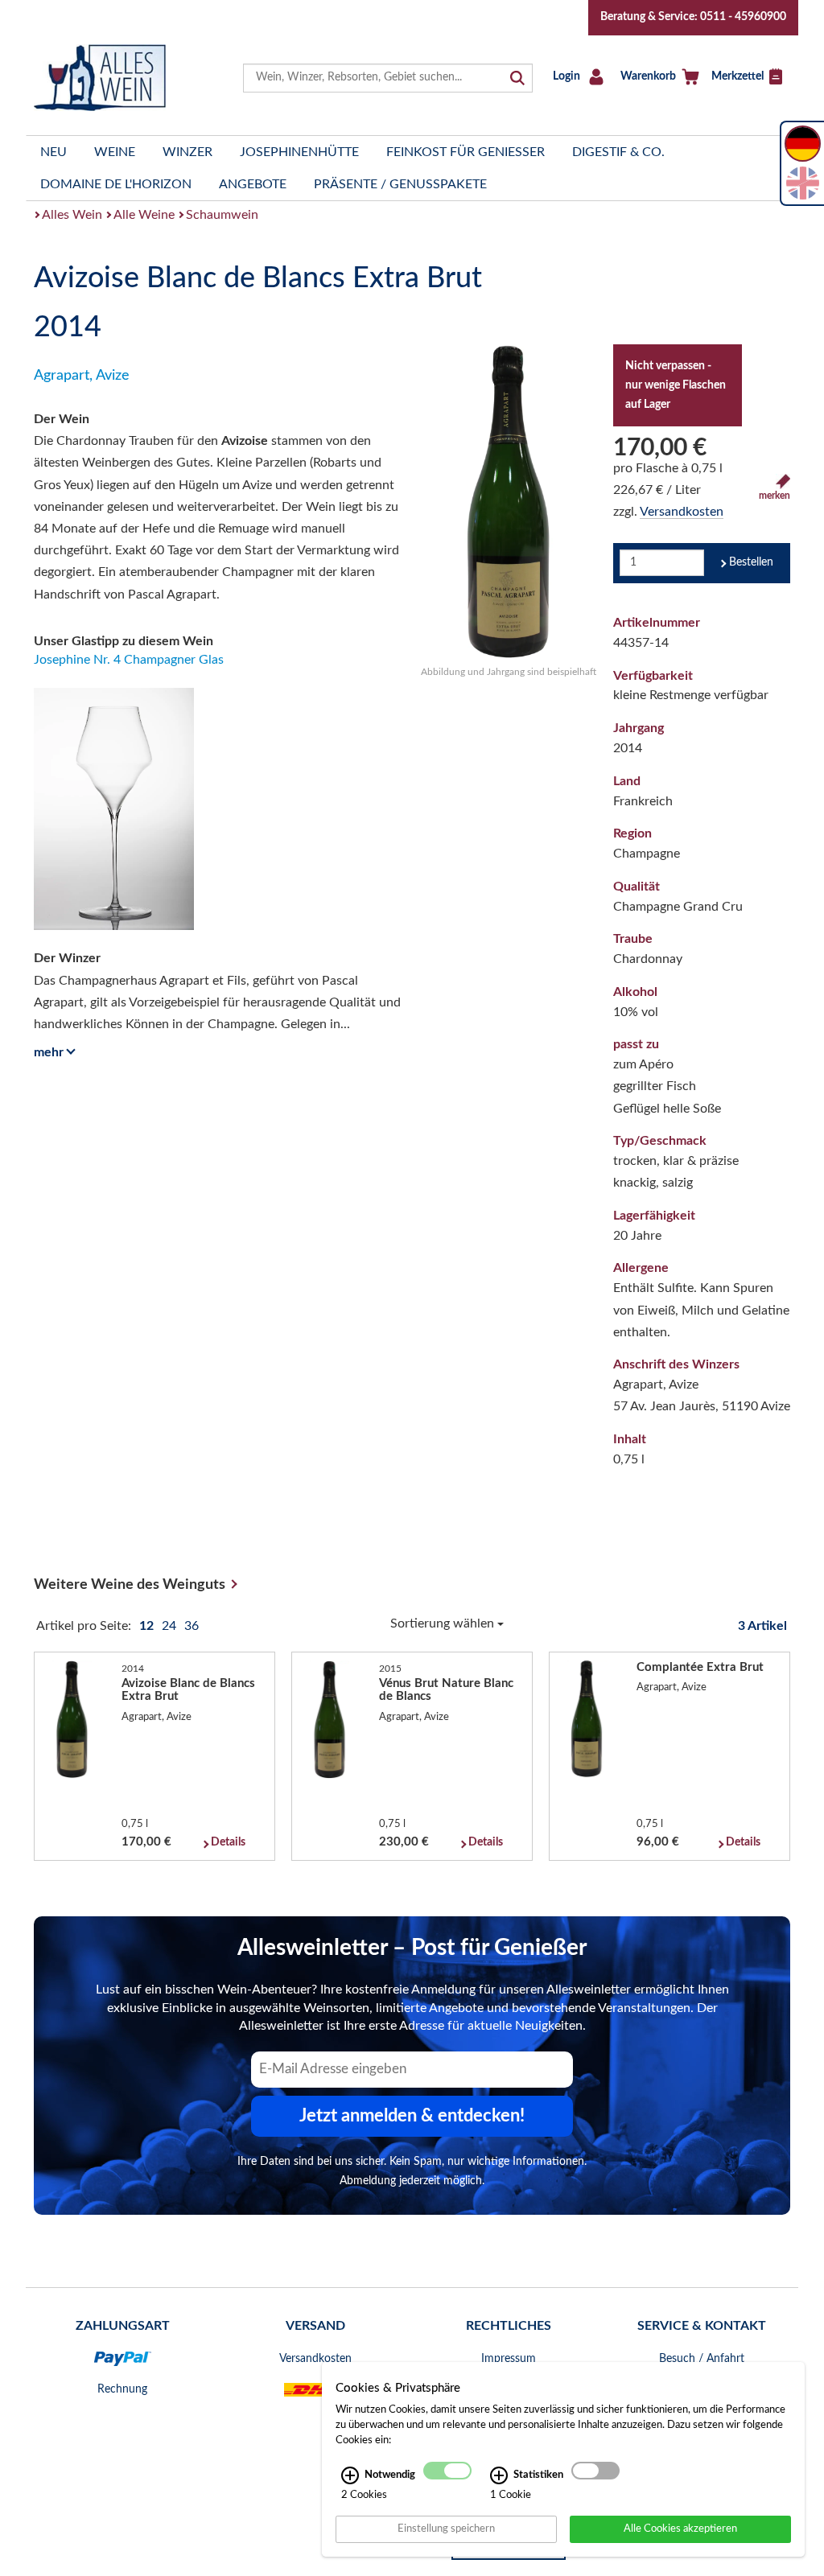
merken (775, 496)
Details (228, 1842)
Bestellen (751, 562)
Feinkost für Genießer (466, 152)
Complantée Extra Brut (700, 1667)
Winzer (187, 152)
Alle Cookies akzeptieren (680, 2529)
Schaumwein (222, 215)
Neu (54, 152)
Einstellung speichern (446, 2529)
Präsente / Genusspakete (400, 184)
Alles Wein (72, 215)
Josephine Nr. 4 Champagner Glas (129, 660)
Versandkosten (682, 512)
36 (192, 1626)
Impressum (509, 2359)
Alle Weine (144, 215)
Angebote (253, 184)
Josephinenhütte (299, 152)
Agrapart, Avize (82, 376)
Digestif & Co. (618, 152)
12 (148, 1626)
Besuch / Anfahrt (702, 2359)
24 (171, 1626)
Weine (115, 152)
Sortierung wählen (444, 1623)
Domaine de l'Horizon (116, 184)
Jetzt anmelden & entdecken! (412, 2116)
